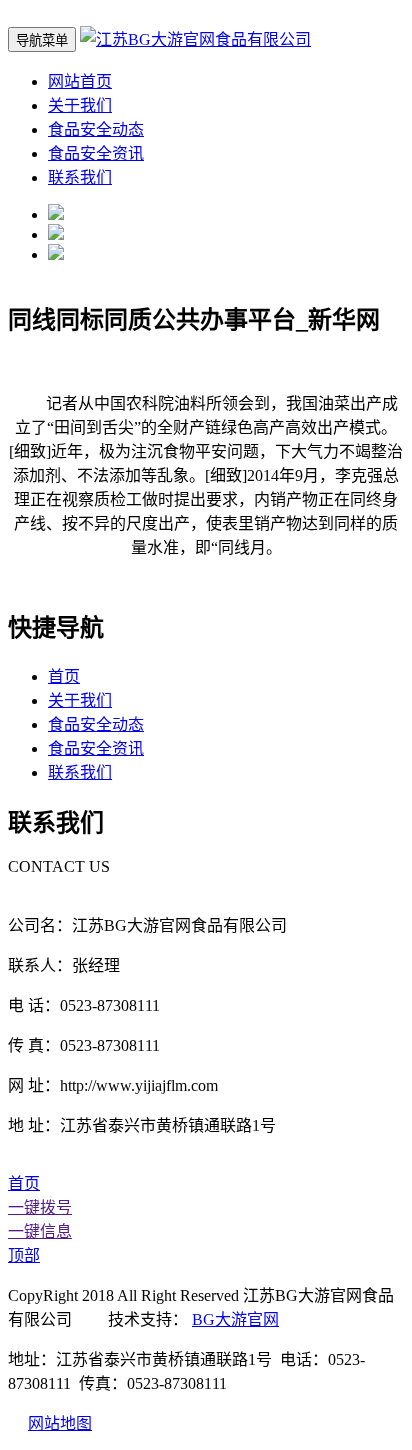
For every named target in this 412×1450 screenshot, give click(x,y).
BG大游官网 (235, 1319)
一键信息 (40, 1231)
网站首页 (80, 81)
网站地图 (60, 1423)
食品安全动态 (96, 129)
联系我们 (80, 177)
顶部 (24, 1255)
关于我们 (80, 105)
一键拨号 (40, 1207)
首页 (64, 676)
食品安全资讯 (96, 153)
